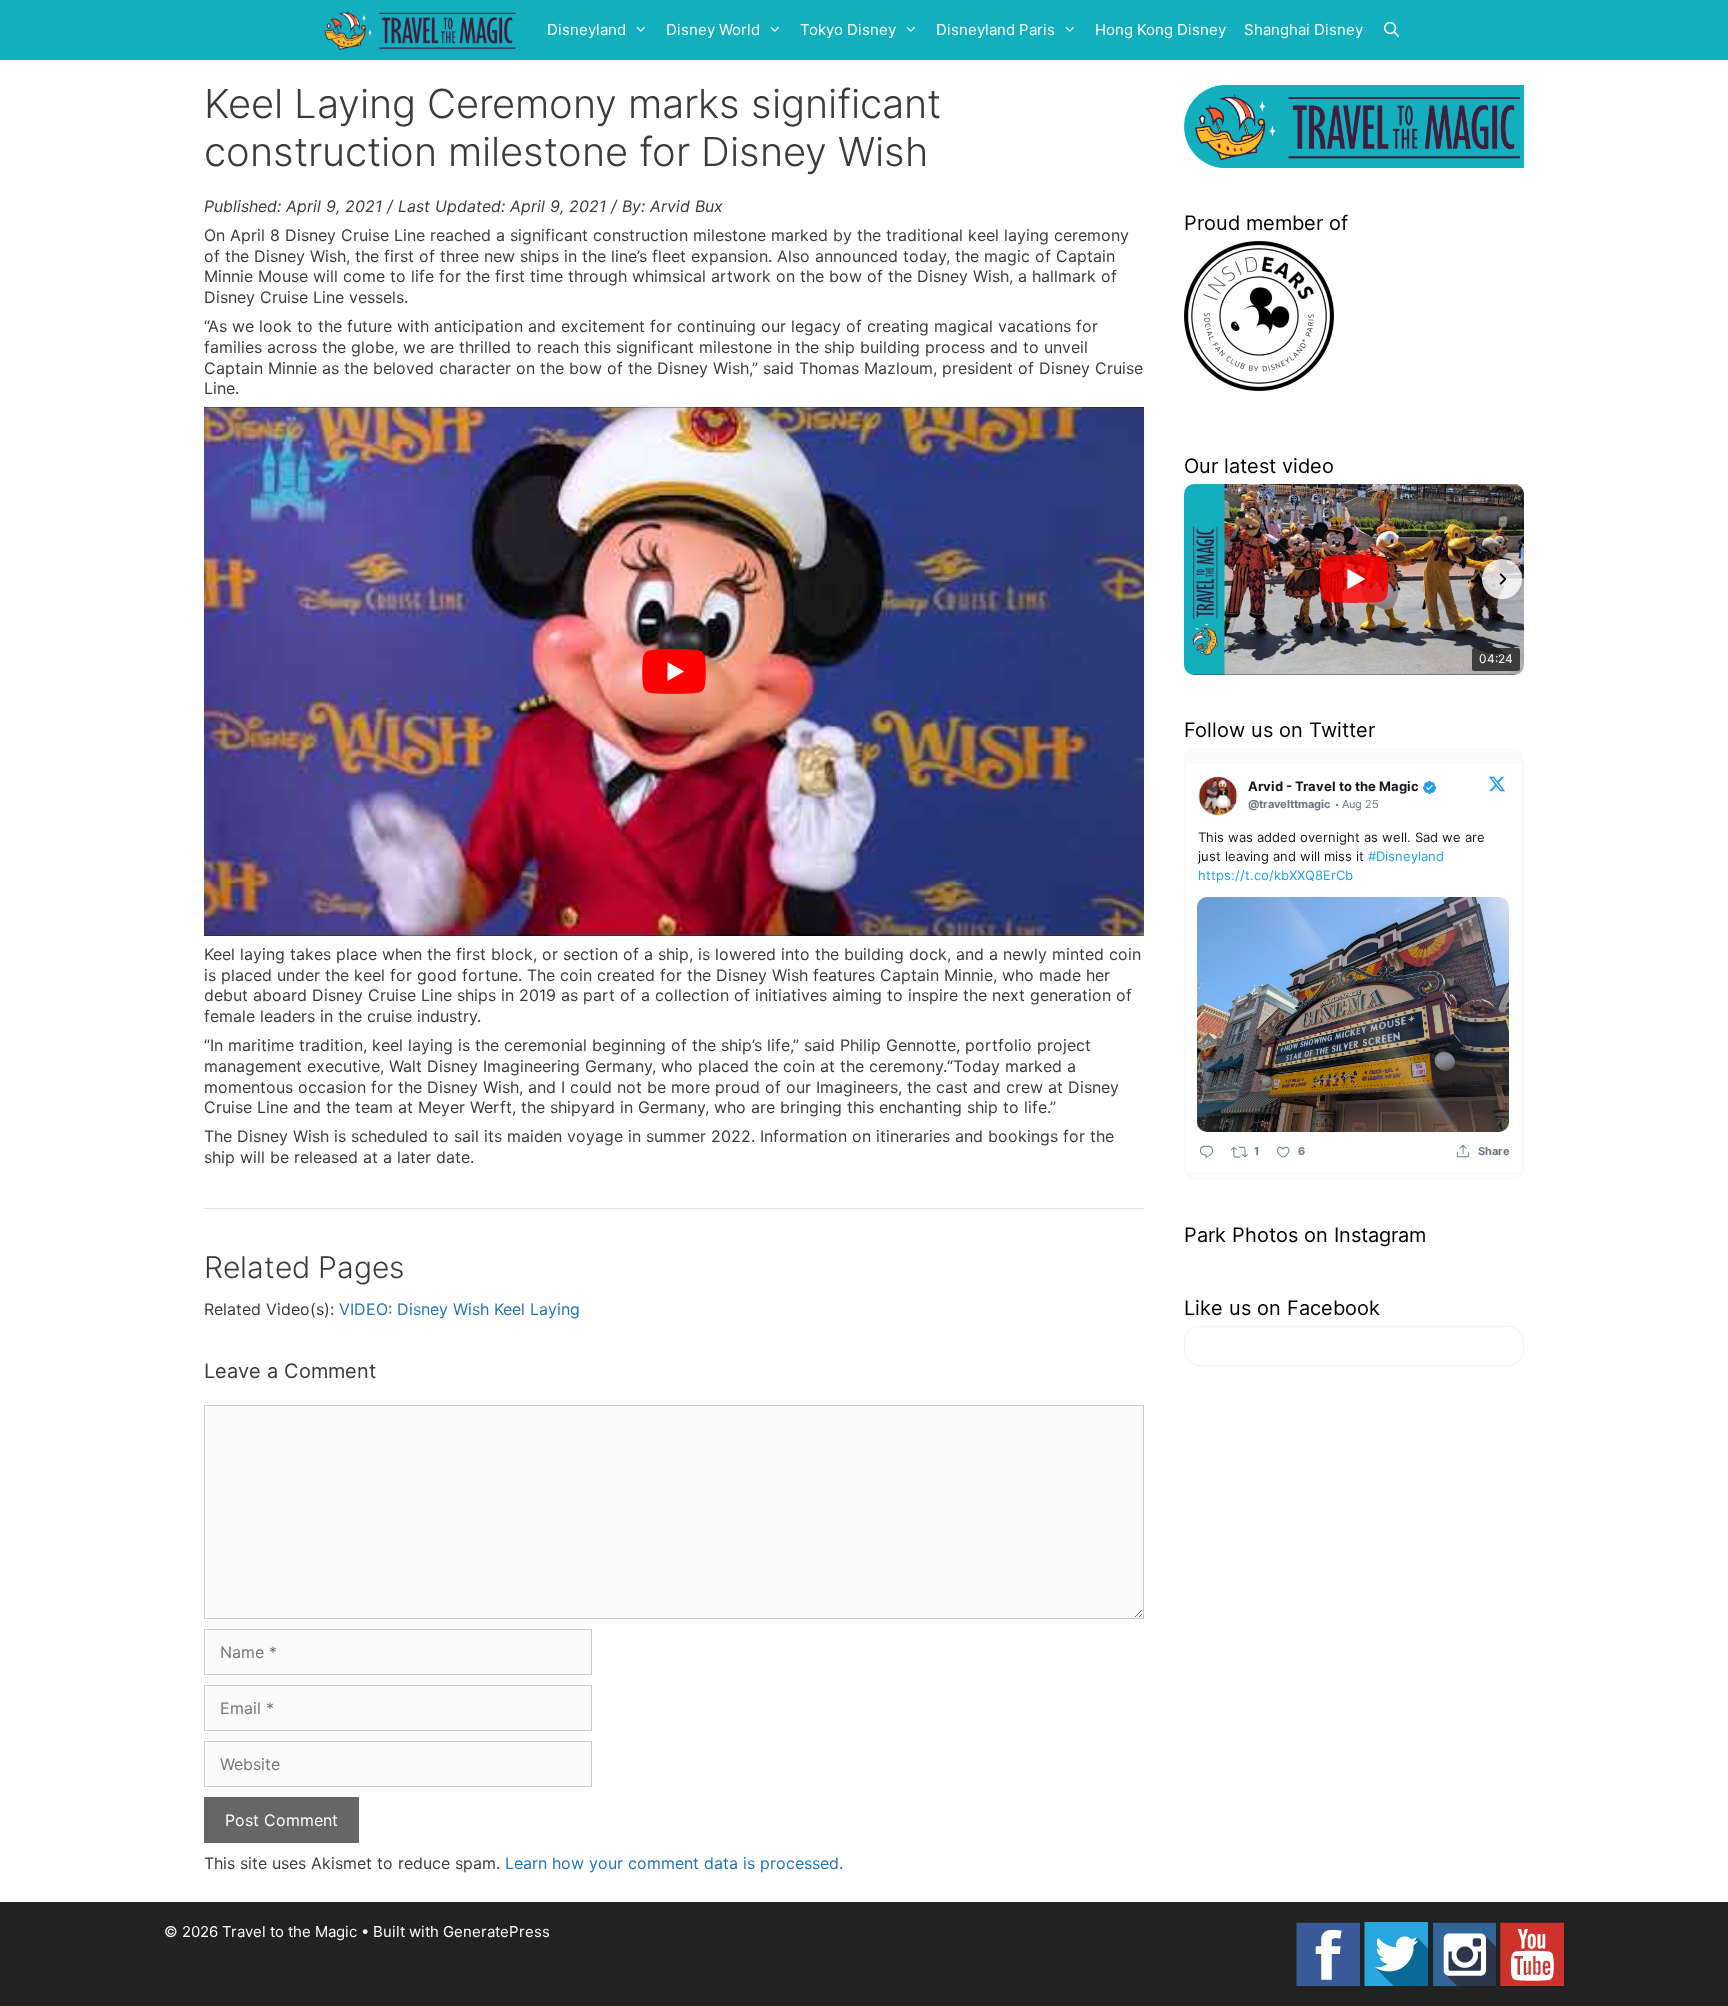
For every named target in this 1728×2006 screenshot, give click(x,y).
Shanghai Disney (1303, 29)
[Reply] (1206, 1151)
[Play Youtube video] (674, 671)
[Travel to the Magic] (423, 30)
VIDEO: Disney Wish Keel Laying (459, 1309)
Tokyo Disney (848, 29)
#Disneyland (1406, 856)
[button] (1206, 579)
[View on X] (1497, 783)
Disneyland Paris (995, 29)
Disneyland (586, 29)
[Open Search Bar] (1391, 30)
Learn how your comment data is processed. (674, 1863)
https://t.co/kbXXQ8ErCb (1275, 875)
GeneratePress (496, 1931)
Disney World (713, 29)
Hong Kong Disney (1160, 29)
